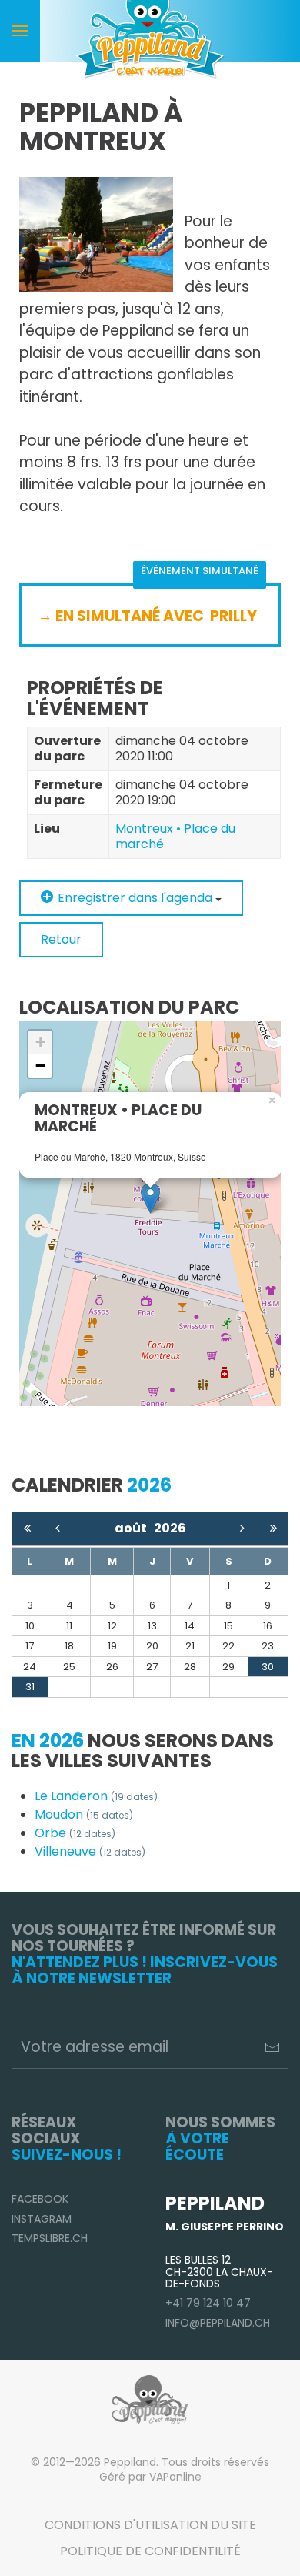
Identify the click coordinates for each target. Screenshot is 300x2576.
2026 (170, 1528)
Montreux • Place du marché (175, 836)
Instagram (42, 2219)
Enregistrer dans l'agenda (135, 898)
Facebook (40, 2199)
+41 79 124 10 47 (208, 2303)
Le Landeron (96, 1796)
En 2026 (48, 1741)
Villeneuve (90, 1851)
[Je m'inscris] (272, 2047)
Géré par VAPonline (150, 2477)
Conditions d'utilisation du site (150, 2525)
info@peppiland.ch (218, 2323)
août (134, 1528)
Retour (61, 939)
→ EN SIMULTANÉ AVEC (122, 616)
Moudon (84, 1814)
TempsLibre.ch (50, 2238)
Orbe (75, 1833)
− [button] (40, 1066)
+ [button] (40, 1042)
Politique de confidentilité (150, 2551)
